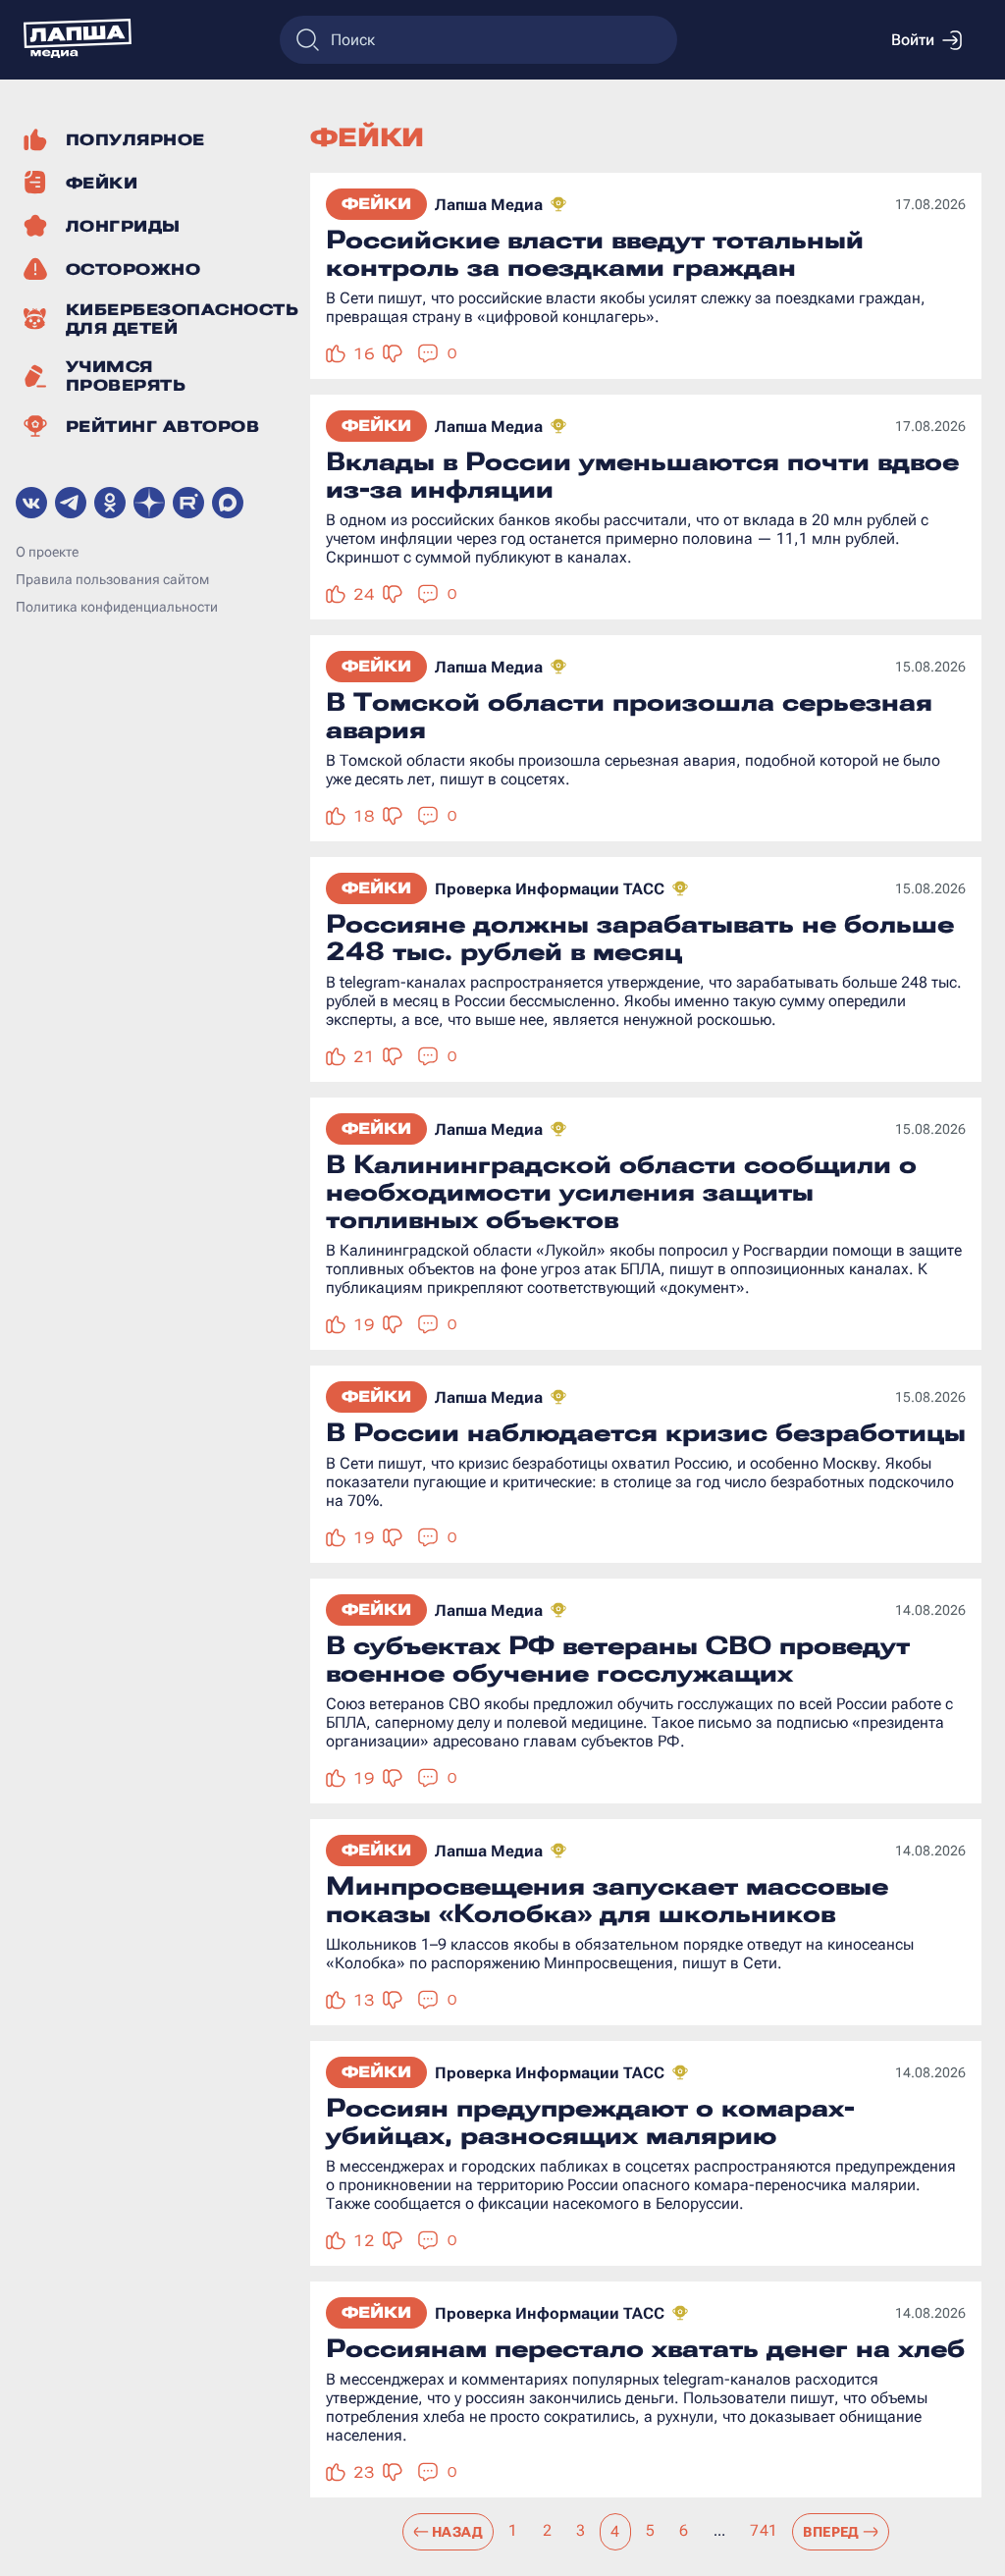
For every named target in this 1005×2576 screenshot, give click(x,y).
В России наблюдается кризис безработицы (646, 1432)
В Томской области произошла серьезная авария (629, 716)
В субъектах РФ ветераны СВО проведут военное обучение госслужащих (618, 1659)
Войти (913, 40)
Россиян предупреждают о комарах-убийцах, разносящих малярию (590, 2121)
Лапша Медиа (489, 205)
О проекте (47, 552)
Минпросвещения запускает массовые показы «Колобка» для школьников (607, 1900)
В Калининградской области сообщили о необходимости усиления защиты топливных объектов (621, 1192)
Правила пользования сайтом (112, 579)
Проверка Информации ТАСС (550, 889)
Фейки (376, 204)
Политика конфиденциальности (117, 607)
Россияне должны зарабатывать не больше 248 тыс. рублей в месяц (640, 938)
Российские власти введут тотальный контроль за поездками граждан (595, 253)
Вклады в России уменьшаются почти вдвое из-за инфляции (642, 475)
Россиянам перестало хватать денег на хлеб (645, 2348)
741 (764, 2530)
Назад (457, 2532)
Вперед (831, 2532)
